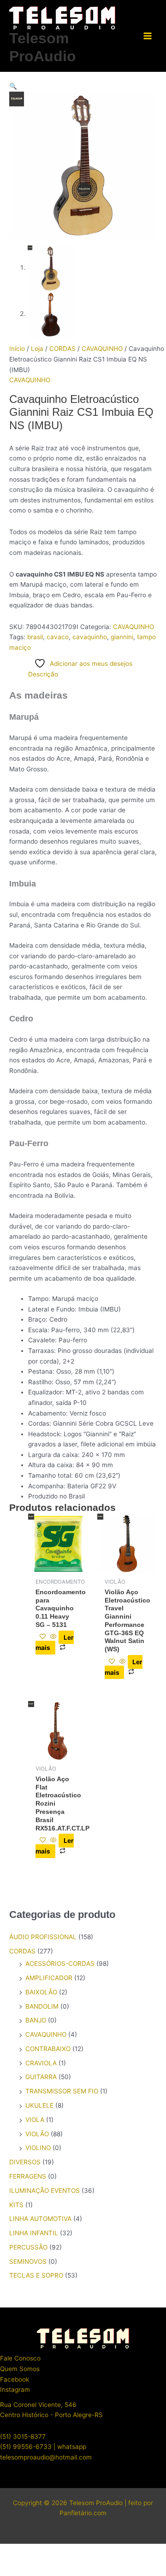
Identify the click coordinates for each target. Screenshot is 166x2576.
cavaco (58, 637)
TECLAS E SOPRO (36, 2275)
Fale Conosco (20, 2358)
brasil (35, 637)
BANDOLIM (42, 2006)
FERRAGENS (28, 2176)
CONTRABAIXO (48, 2049)
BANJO (36, 2020)
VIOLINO (38, 2148)
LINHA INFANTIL (34, 2233)
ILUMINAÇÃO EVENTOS (44, 2191)
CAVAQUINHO (102, 349)
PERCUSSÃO (28, 2247)
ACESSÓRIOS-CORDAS (60, 1964)
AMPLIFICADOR (49, 1978)
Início (17, 349)
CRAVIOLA (41, 2063)
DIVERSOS (25, 2162)
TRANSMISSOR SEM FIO (62, 2091)
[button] (83, 86)
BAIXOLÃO (41, 1992)
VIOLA (35, 2120)
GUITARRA (41, 2077)
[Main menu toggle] (148, 36)
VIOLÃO (37, 2134)
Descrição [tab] (43, 674)
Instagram (15, 2390)
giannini (122, 637)
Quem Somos (20, 2369)
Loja (37, 349)
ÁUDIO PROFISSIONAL (43, 1937)
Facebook (15, 2379)
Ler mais (54, 1642)
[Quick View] (53, 1637)
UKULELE (39, 2105)
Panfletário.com (83, 2513)
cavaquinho (90, 637)
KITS (16, 2205)
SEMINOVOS (28, 2261)
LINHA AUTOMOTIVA (40, 2219)
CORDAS (62, 349)
